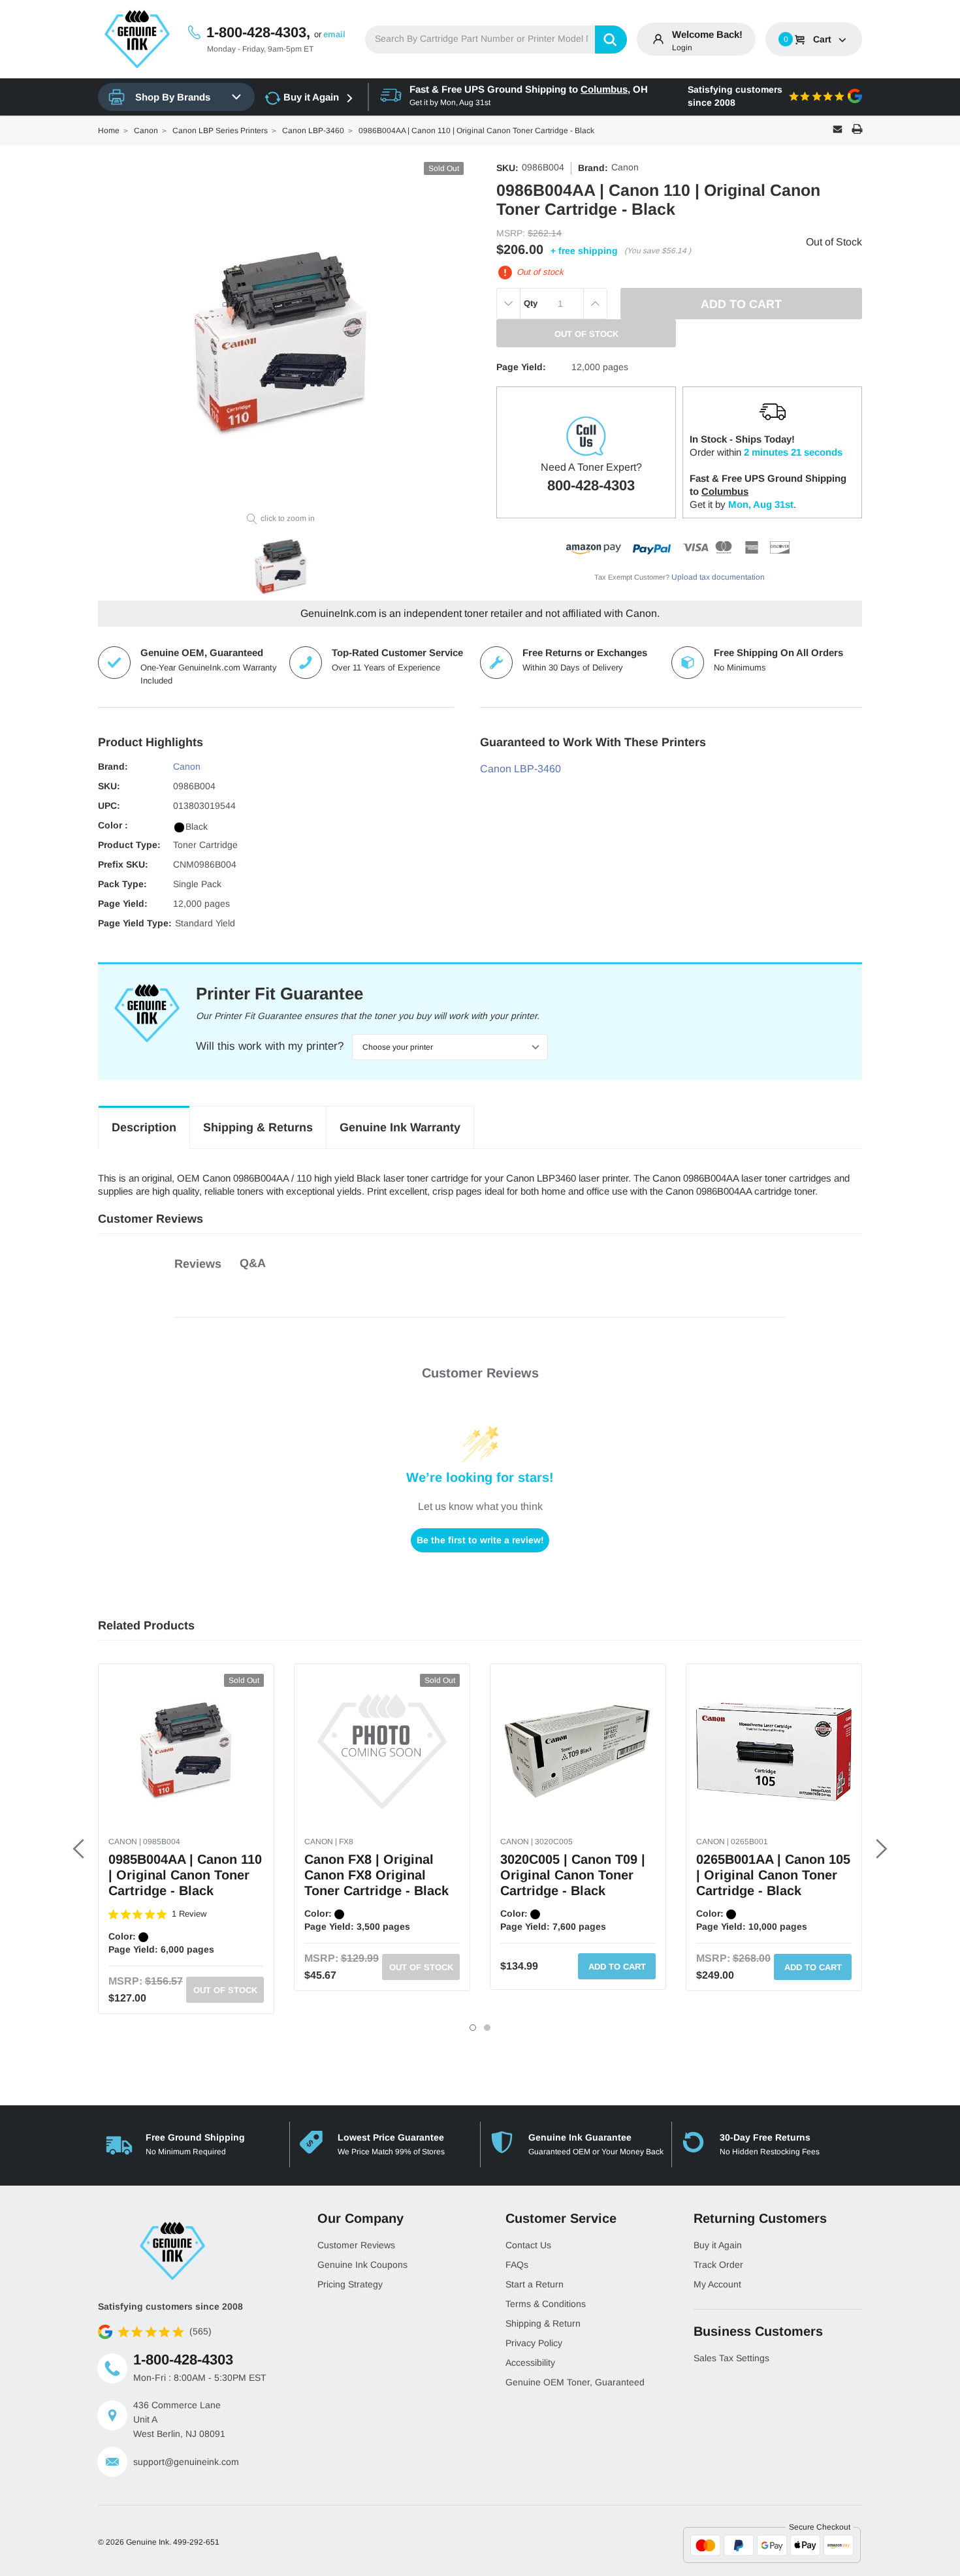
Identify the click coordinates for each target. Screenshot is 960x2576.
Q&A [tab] (253, 1263)
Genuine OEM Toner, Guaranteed (575, 2382)
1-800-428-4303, (258, 32)
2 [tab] (487, 2028)
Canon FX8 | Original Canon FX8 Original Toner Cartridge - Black (376, 1875)
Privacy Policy (534, 2343)
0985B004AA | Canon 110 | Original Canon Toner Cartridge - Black (185, 1875)
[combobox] (496, 39)
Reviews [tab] (198, 1264)
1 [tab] (473, 2028)
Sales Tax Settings (731, 2358)
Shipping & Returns (258, 1127)
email (334, 34)
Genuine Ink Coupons (362, 2265)
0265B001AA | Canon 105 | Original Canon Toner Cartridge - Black (773, 1875)
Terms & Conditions (546, 2304)
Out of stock (225, 1990)
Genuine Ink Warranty (400, 1127)
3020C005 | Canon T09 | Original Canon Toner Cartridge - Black (573, 1875)
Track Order (718, 2265)
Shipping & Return (543, 2323)
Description (144, 1127)
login (682, 48)
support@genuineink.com (186, 2462)
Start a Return (535, 2284)
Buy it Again (311, 97)
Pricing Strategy (350, 2284)
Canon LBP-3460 (520, 769)
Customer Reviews (356, 2245)
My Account (717, 2284)
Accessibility (530, 2363)
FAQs (517, 2265)
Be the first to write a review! (480, 1540)
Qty (531, 303)
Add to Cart (617, 1967)
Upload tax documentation (718, 577)
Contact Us (528, 2245)
